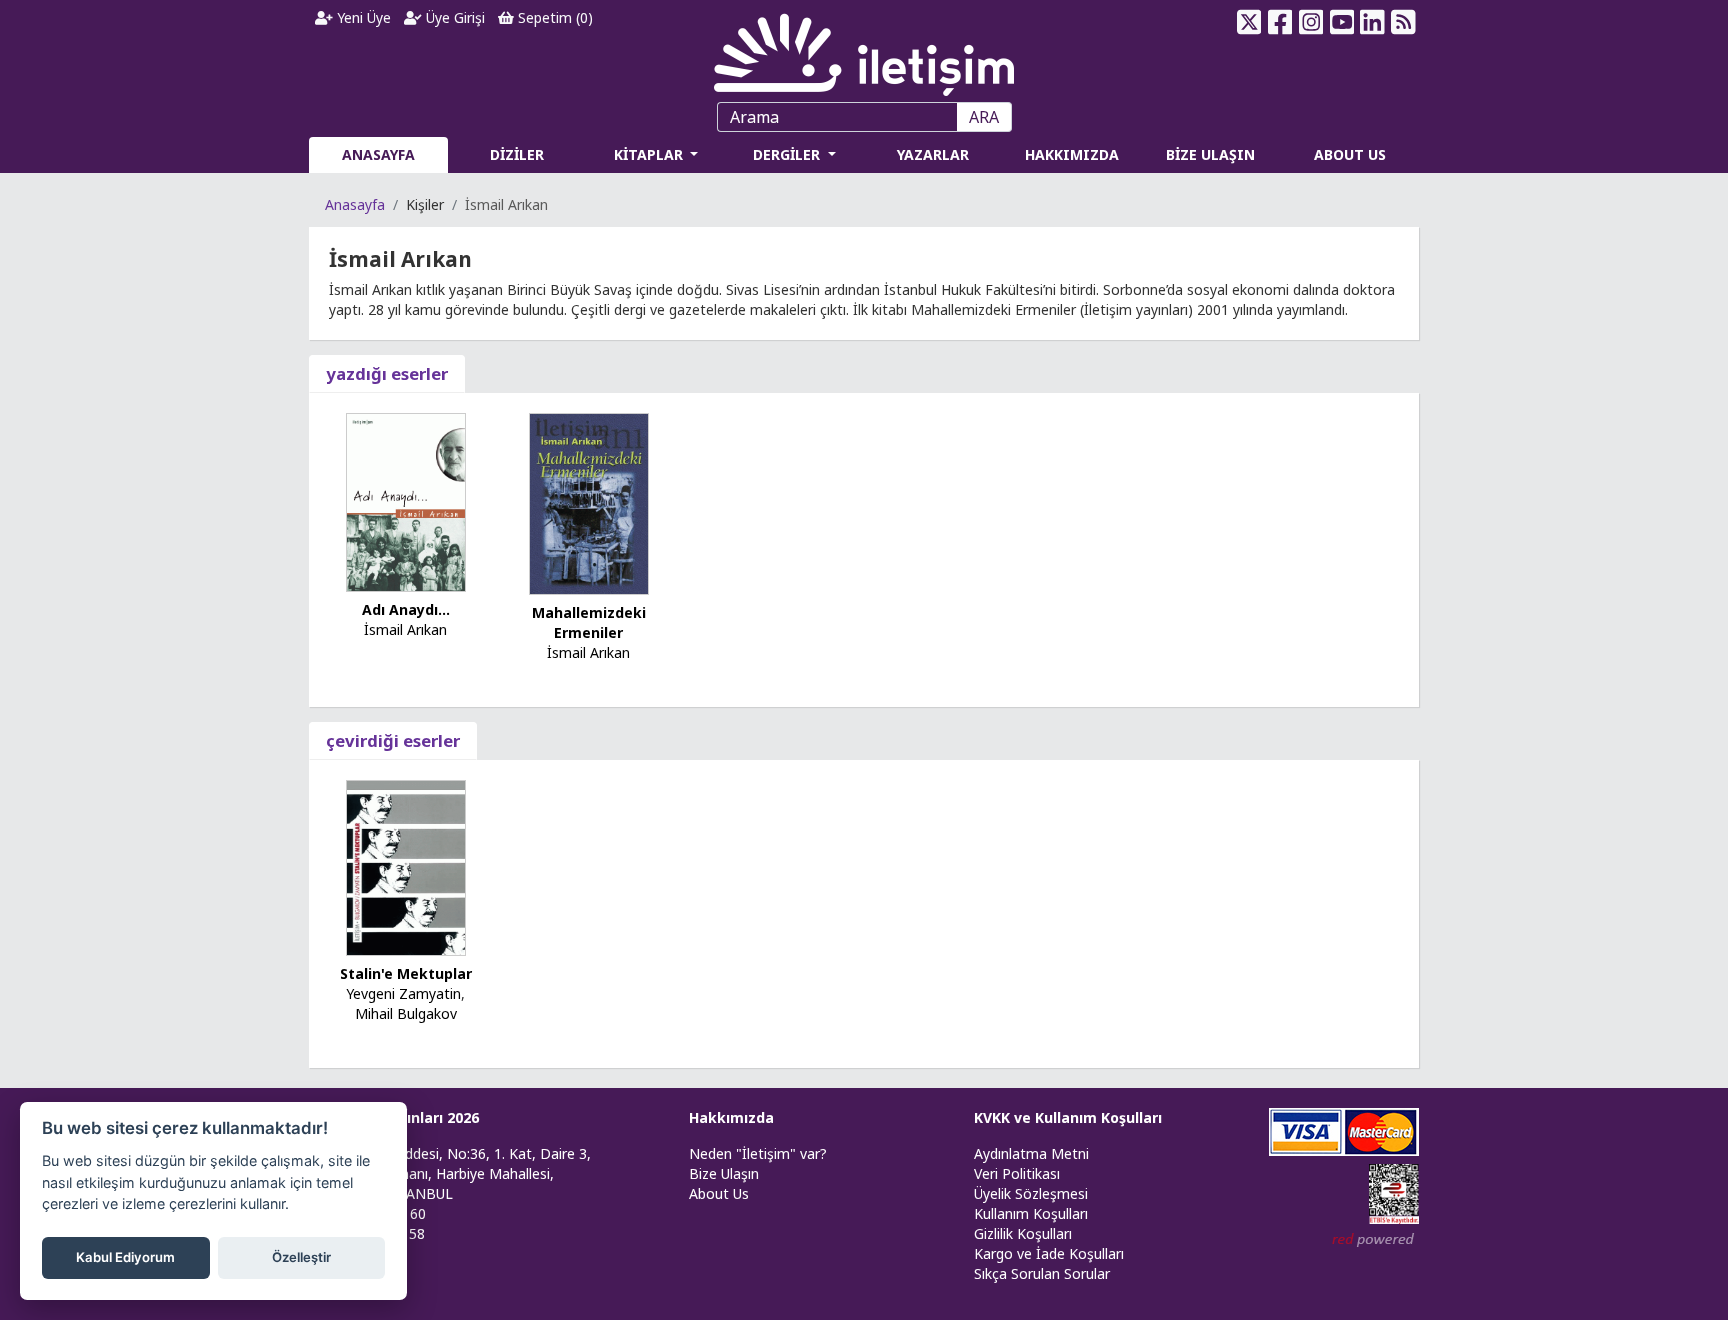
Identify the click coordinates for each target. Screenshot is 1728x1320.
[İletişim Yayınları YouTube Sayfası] (1341, 22)
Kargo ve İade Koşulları (1049, 1253)
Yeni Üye (362, 17)
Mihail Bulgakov (406, 1013)
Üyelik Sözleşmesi (1031, 1193)
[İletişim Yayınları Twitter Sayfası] (1249, 22)
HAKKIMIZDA (1072, 154)
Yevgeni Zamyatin (403, 993)
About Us (719, 1193)
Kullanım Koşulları (1031, 1213)
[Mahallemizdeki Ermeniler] (589, 502)
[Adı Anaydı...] (406, 500)
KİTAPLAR (650, 154)
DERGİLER (788, 154)
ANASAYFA (378, 154)
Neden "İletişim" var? (758, 1153)
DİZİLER (517, 154)
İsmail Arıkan (405, 629)
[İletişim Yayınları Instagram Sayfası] (1311, 22)
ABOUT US (1350, 154)
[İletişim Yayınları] (864, 49)
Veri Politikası (1017, 1173)
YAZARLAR (933, 154)
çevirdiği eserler (393, 740)
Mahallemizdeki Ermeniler (589, 622)
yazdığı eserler (387, 373)
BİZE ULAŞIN (1210, 154)
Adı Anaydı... (406, 609)
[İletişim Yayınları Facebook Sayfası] (1280, 22)
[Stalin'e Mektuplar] (406, 866)
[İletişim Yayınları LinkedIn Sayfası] (1372, 22)
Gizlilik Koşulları (1023, 1233)
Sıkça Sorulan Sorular (1042, 1273)
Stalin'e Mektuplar (406, 973)
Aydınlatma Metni (1031, 1153)
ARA (984, 117)
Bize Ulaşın (724, 1173)
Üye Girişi (453, 17)
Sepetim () (553, 17)
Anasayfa (355, 204)
